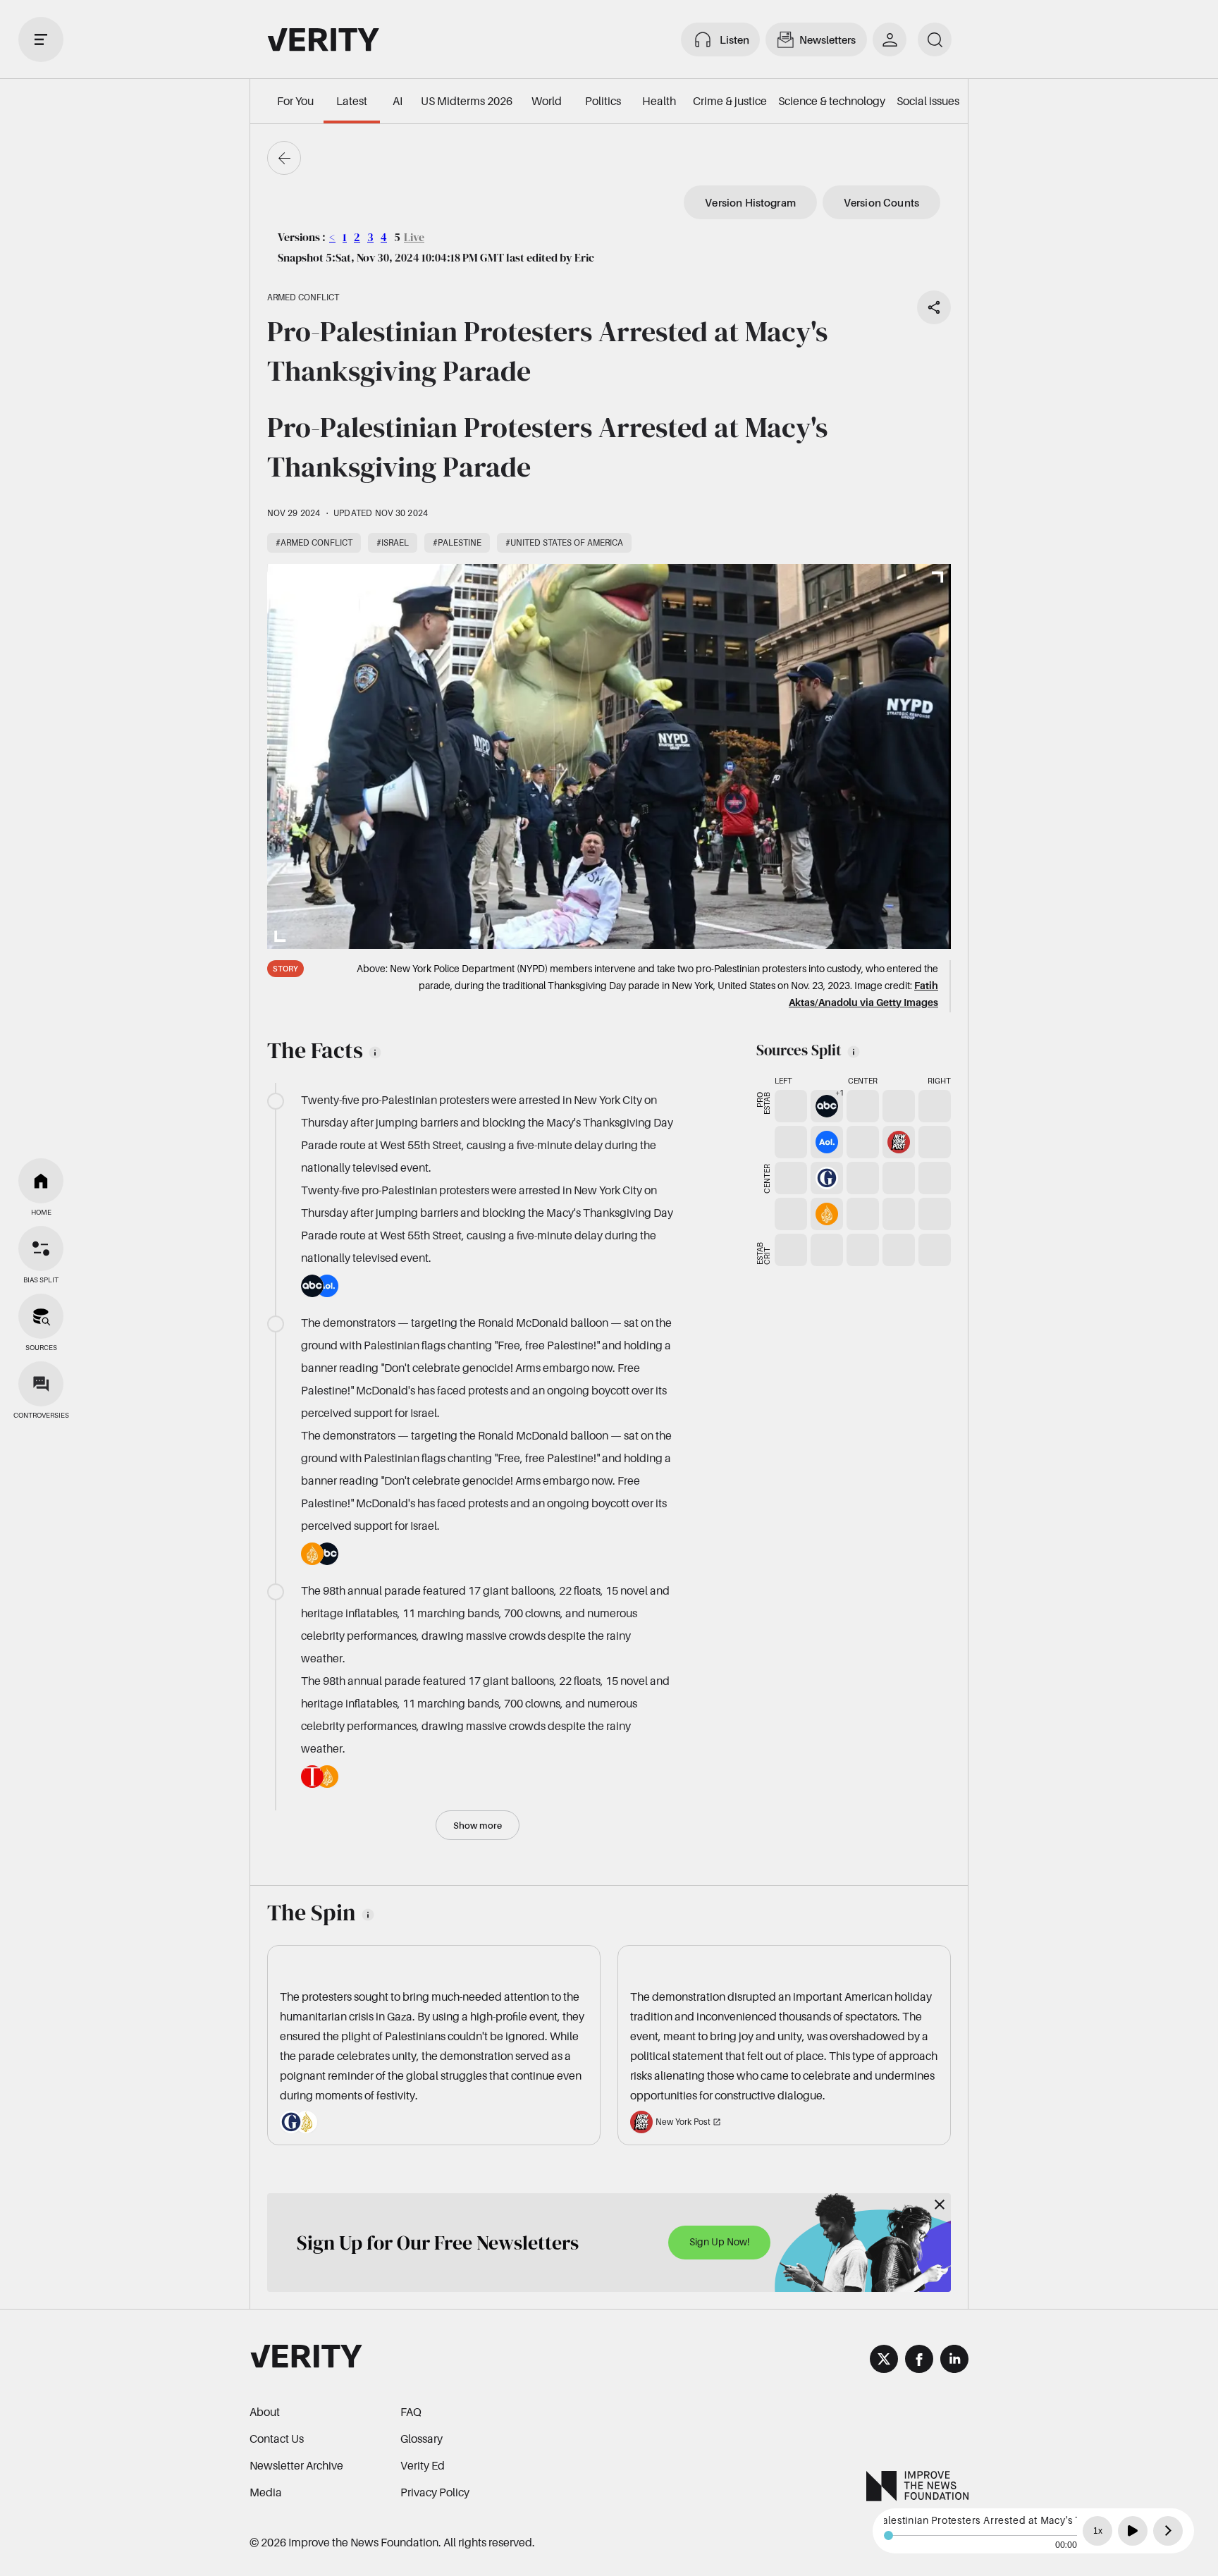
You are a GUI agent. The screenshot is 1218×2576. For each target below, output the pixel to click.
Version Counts (881, 202)
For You (295, 101)
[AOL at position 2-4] (827, 1142)
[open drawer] (41, 39)
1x (1098, 2531)
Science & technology (832, 101)
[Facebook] (919, 2361)
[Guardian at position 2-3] (827, 1178)
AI (398, 101)
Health (659, 101)
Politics (603, 101)
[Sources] (41, 1316)
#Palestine (457, 542)
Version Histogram (750, 202)
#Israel (393, 542)
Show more (478, 1825)
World (547, 101)
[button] (827, 1106)
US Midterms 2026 (467, 101)
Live (414, 237)
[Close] (940, 2204)
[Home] (41, 1181)
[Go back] (284, 158)
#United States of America (564, 542)
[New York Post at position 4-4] (899, 1142)
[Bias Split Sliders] (41, 1249)
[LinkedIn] (954, 2361)
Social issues (928, 101)
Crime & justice (730, 101)
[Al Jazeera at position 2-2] (827, 1214)
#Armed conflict (314, 542)
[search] (935, 39)
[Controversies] (41, 1384)
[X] (884, 2361)
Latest (352, 101)
